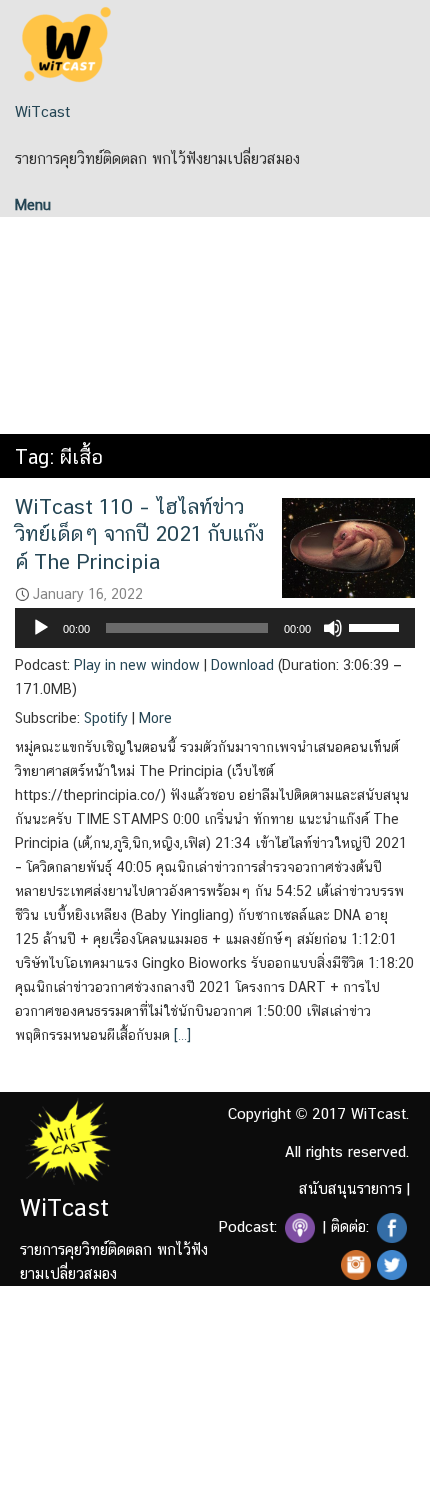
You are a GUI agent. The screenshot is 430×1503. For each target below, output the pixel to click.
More (155, 718)
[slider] (377, 626)
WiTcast (42, 111)
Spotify (106, 718)
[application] (215, 628)
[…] (180, 1035)
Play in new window (137, 665)
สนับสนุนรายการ (350, 1188)
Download (242, 665)
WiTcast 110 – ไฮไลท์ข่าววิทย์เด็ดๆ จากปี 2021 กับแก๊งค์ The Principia (139, 534)
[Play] (41, 628)
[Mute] (333, 628)
